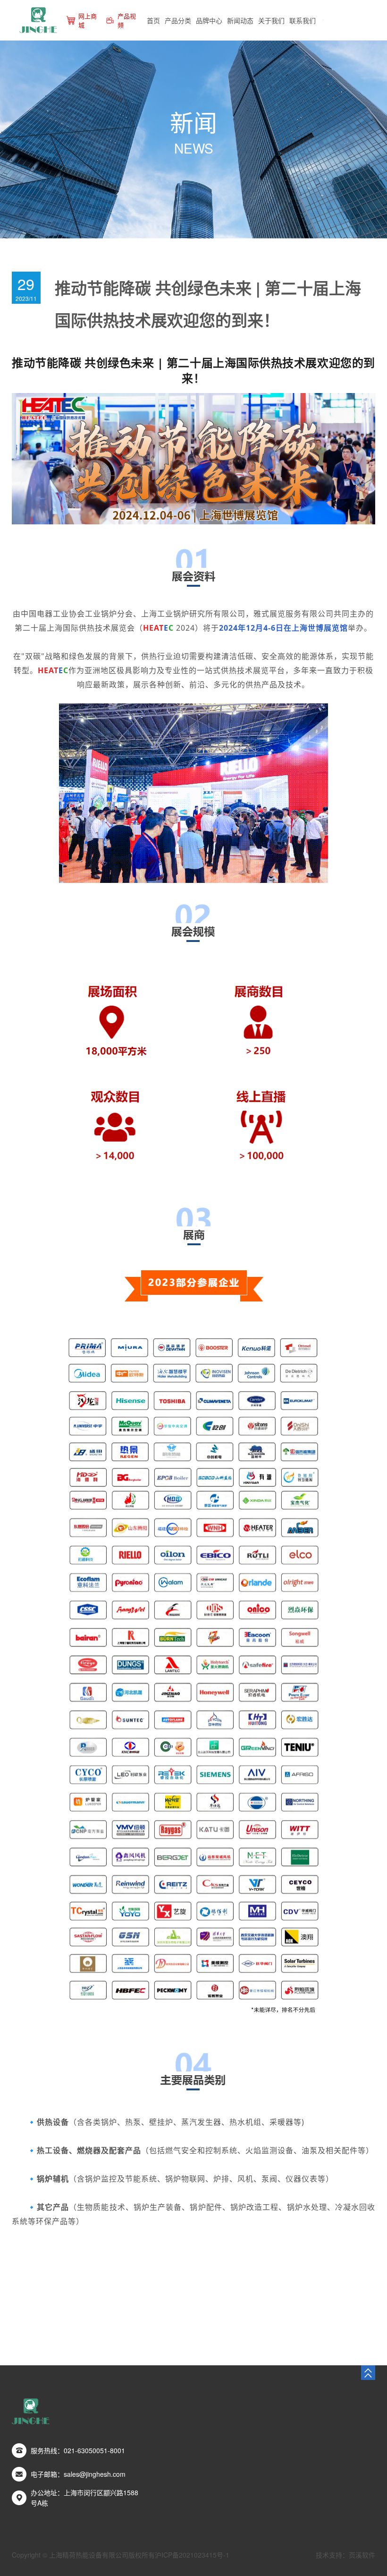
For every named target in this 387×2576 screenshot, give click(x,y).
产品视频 (127, 20)
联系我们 (303, 20)
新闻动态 (240, 20)
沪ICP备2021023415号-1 (192, 2555)
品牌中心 (209, 20)
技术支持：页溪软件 (345, 2555)
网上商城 (88, 20)
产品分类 (178, 20)
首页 (153, 20)
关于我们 (271, 20)
